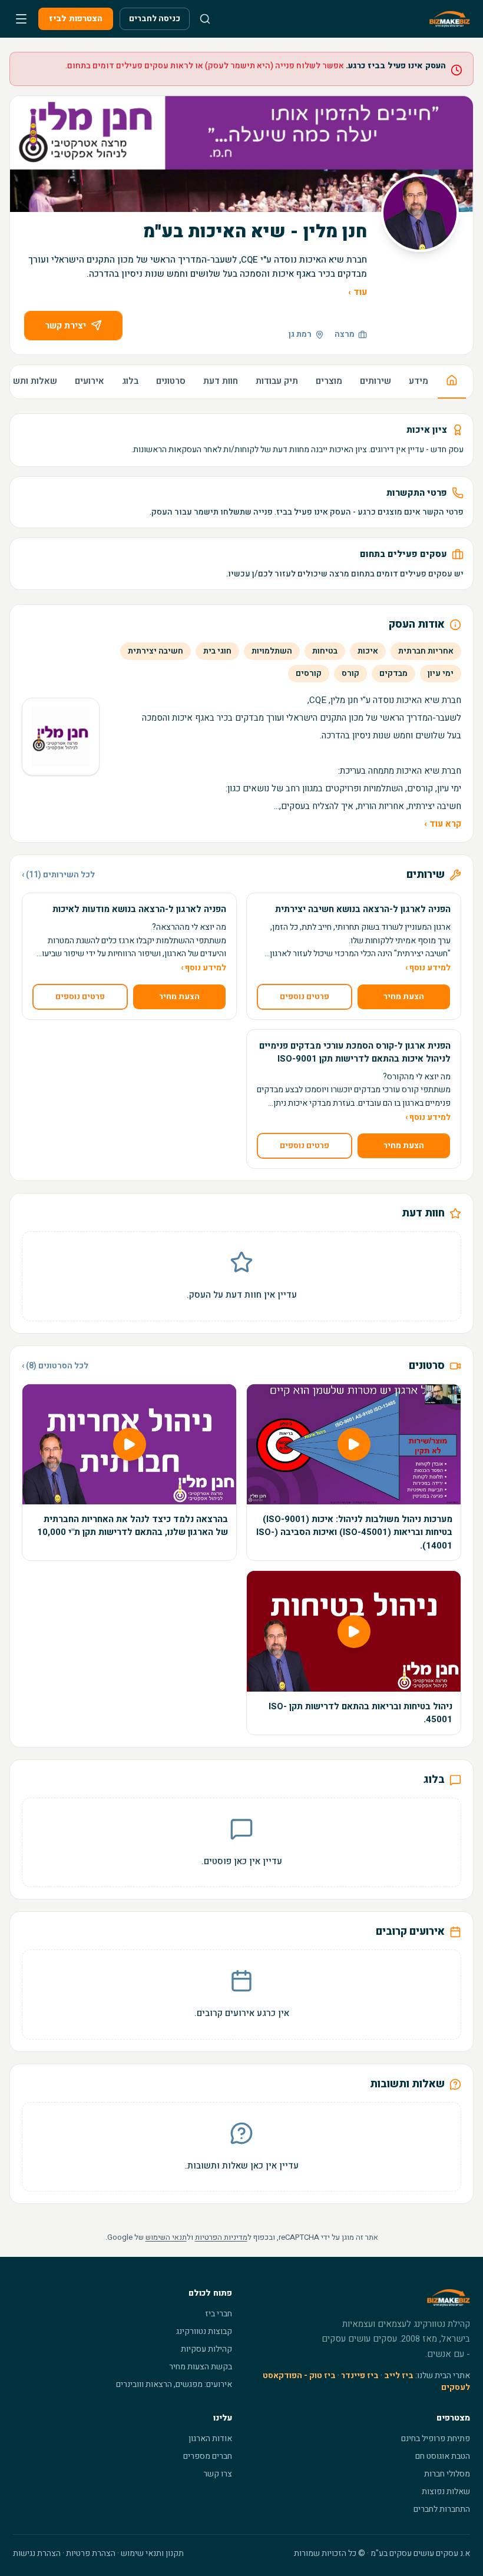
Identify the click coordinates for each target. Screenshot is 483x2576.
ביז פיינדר (360, 2376)
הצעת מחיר (404, 997)
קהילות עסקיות (206, 2349)
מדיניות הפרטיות (221, 2237)
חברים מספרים (208, 2456)
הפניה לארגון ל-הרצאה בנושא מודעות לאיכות (139, 909)
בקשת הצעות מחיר (201, 2367)
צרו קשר (218, 2474)
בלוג (130, 381)
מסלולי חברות (447, 2474)
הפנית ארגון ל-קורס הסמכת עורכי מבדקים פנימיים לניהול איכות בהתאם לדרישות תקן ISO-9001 (355, 1052)
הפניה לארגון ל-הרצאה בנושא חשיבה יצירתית (363, 909)
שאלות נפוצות (446, 2492)
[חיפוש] (205, 19)
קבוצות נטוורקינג (204, 2331)
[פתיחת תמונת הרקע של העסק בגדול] (241, 154)
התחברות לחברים (442, 2509)
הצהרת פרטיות (91, 2553)
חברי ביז (219, 2314)
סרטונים (171, 381)
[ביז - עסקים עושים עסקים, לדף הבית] (450, 19)
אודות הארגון (210, 2439)
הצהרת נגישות (37, 2553)
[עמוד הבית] (452, 382)
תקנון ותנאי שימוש (152, 2553)
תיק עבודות (277, 381)
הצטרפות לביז (76, 19)
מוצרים (329, 381)
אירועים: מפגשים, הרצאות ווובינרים (174, 2384)
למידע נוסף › (428, 968)
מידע (419, 381)
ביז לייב (399, 2376)
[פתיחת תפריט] (21, 19)
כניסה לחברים (155, 19)
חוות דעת (221, 381)
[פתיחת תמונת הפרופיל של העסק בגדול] (420, 213)
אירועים (90, 381)
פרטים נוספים (305, 997)
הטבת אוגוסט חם (443, 2456)
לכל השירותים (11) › (58, 875)
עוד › (358, 292)
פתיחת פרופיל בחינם (436, 2439)
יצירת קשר (65, 326)
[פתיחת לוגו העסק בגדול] (61, 737)
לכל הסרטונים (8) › (55, 1366)
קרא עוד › (443, 824)
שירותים (376, 381)
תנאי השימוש (166, 2237)
